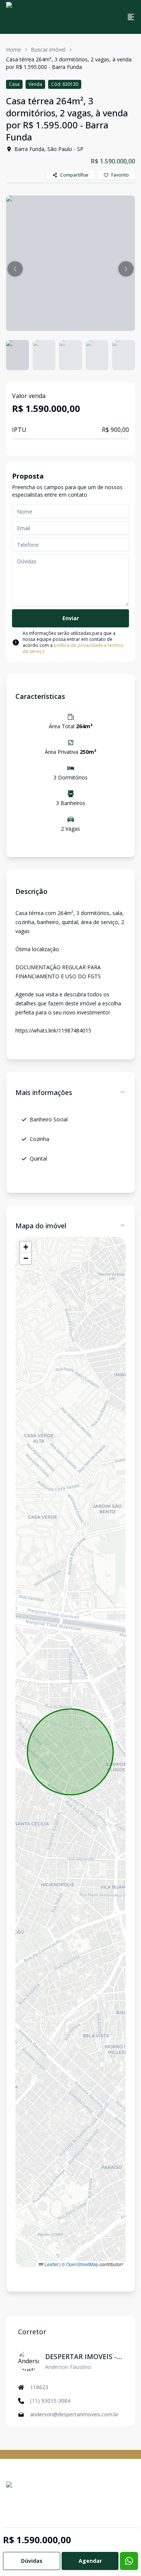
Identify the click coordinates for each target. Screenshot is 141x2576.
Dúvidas (32, 2561)
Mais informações (44, 1092)
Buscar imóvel (48, 50)
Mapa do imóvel (41, 1226)
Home (14, 50)
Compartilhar (74, 175)
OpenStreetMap (82, 2264)
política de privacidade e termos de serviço (73, 648)
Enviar (71, 618)
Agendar (90, 2561)
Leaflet (51, 2264)
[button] (15, 269)
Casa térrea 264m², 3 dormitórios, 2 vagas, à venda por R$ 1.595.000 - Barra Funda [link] (69, 63)
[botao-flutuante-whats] (129, 2561)
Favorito (120, 175)
